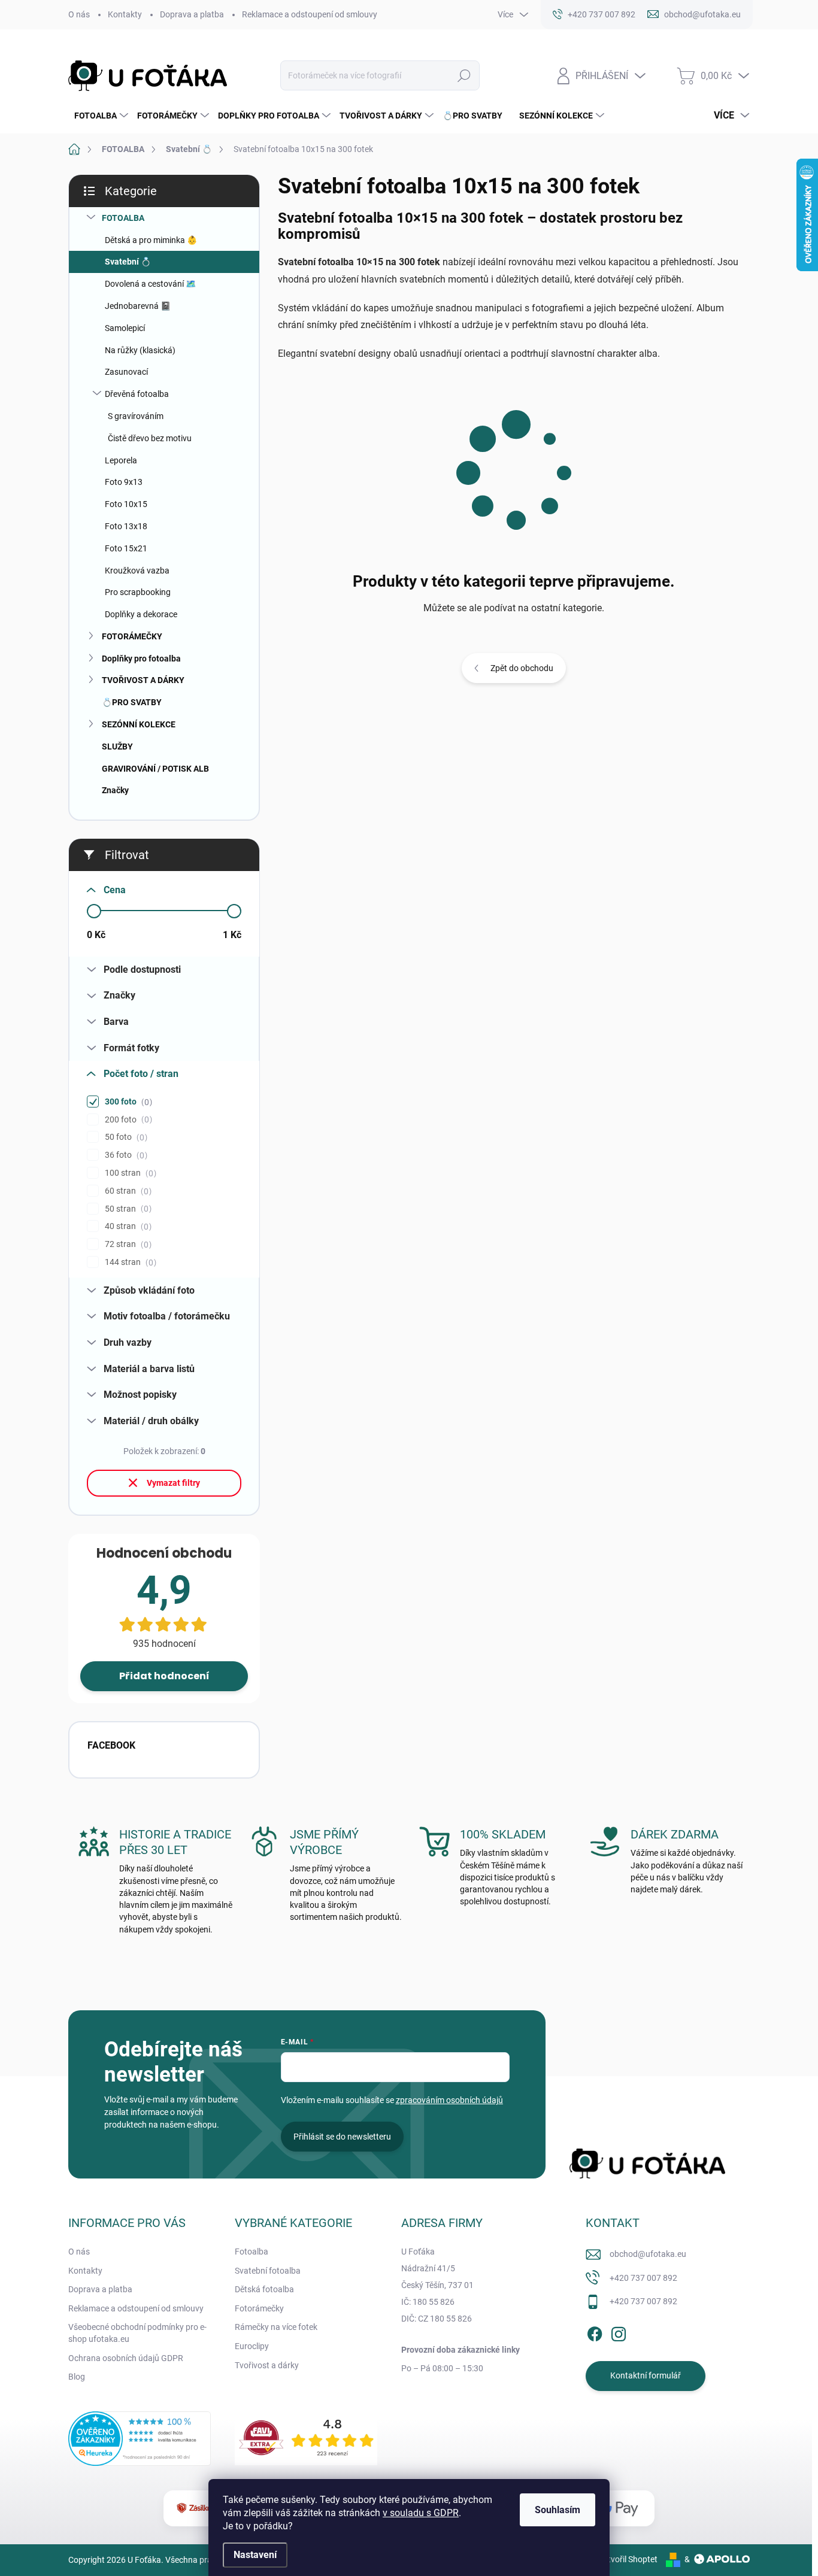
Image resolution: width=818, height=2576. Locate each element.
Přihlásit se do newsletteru (342, 2137)
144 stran (129, 1262)
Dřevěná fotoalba (137, 394)
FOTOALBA (123, 218)
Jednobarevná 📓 (138, 306)
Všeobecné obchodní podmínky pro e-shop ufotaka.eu (137, 2333)
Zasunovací (126, 372)
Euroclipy (252, 2346)
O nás (79, 14)
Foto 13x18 (126, 526)
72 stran (127, 1244)
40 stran (127, 1226)
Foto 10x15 (126, 504)
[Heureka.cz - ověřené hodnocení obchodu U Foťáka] (140, 2439)
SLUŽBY (117, 747)
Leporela (121, 460)
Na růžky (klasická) (140, 350)
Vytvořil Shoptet (628, 2559)
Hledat (464, 75)
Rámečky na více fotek (276, 2327)
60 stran (127, 1191)
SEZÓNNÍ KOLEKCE (139, 724)
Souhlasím (558, 2510)
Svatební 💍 (128, 262)
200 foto (127, 1120)
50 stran (127, 1209)
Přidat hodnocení (164, 1676)
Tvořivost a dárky (267, 2365)
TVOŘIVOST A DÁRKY (143, 680)
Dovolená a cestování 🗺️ (150, 284)
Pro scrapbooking (138, 592)
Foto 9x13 (124, 482)
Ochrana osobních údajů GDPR (126, 2358)
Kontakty (125, 14)
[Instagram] (619, 2332)
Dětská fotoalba (264, 2289)
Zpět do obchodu (522, 668)
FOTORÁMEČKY (132, 636)
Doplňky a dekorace (141, 614)
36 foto (125, 1155)
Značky (115, 790)
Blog (77, 2377)
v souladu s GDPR (421, 2513)
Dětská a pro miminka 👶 (151, 240)
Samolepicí (125, 328)
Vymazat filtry (173, 1483)
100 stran (129, 1173)
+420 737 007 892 (643, 2278)
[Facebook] (595, 2332)
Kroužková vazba (137, 571)
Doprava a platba (192, 14)
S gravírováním (136, 416)
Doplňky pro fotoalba (141, 659)
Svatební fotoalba (268, 2271)
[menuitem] (100, 116)
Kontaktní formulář (646, 2375)
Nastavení (255, 2555)
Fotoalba (252, 2252)
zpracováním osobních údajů (449, 2100)
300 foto (127, 1102)
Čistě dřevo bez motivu (150, 438)
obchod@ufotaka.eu (648, 2254)
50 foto (125, 1137)
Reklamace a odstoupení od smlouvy (310, 14)
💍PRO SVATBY (132, 702)
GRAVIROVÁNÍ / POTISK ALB (155, 769)
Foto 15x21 (126, 548)
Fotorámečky (259, 2308)
